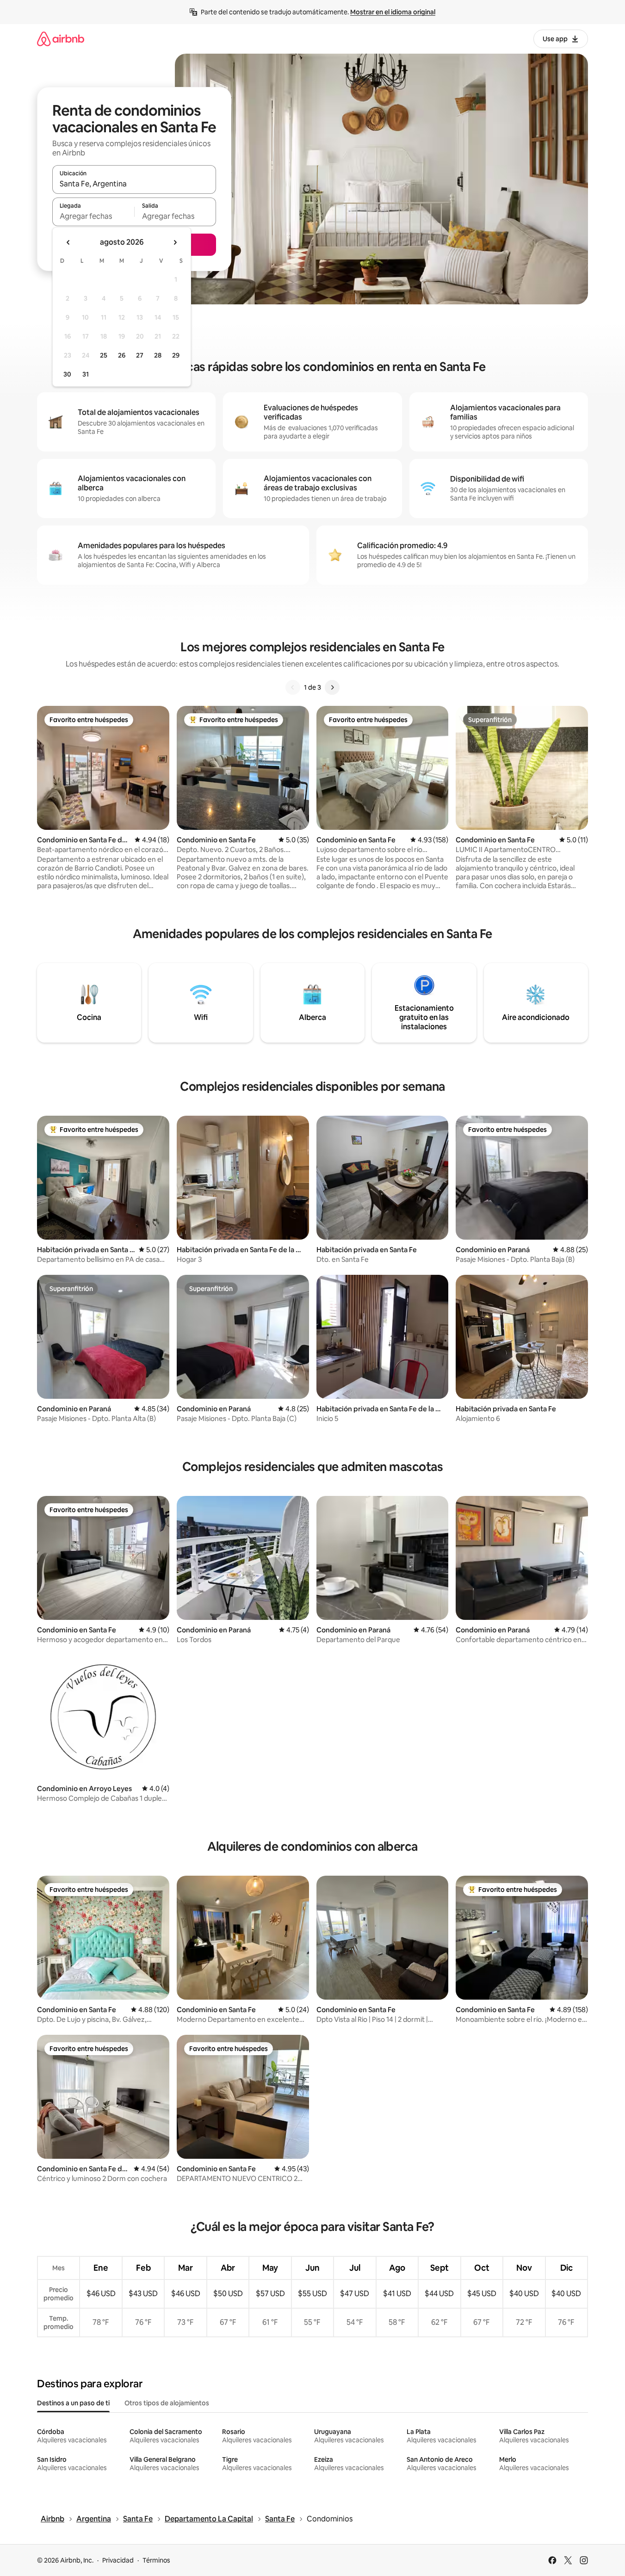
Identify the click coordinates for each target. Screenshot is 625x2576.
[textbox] (93, 216)
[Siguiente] (332, 687)
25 (104, 355)
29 (176, 355)
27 (140, 355)
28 (158, 355)
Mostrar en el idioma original (393, 12)
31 (86, 374)
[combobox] (134, 184)
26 (122, 355)
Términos (156, 2560)
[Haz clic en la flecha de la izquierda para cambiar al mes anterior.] (68, 242)
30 (67, 374)
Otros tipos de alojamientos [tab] (167, 2403)
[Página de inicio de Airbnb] (61, 39)
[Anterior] (293, 687)
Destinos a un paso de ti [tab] (73, 2403)
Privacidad (118, 2560)
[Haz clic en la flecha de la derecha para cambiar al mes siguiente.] (175, 242)
